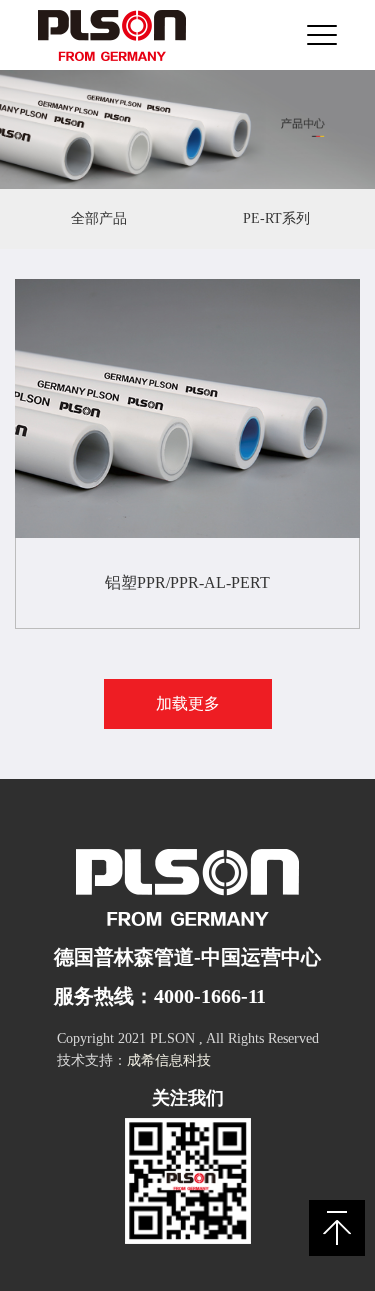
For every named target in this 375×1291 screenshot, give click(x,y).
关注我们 (188, 1098)
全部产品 (99, 218)
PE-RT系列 (276, 218)
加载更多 (188, 703)
